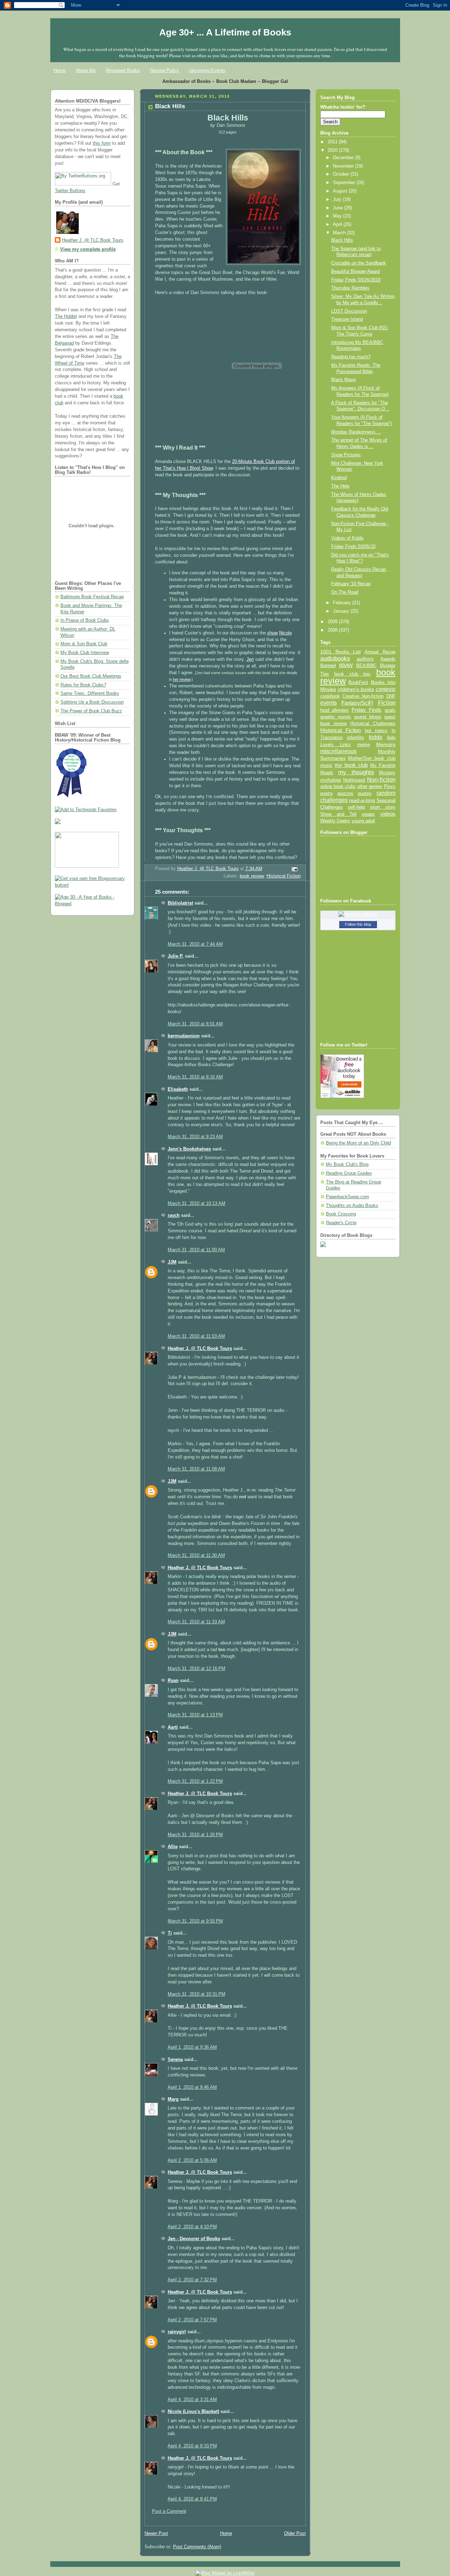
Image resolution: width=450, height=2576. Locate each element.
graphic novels (336, 717)
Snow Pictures (346, 455)
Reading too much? (351, 357)
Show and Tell (339, 814)
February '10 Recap (351, 584)
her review (182, 679)
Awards (388, 659)
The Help (340, 486)
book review (252, 876)
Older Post (295, 2533)
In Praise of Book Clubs (85, 620)
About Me (86, 70)
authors (365, 659)
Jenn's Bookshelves (189, 1149)
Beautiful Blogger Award (355, 272)
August (341, 191)
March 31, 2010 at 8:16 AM (195, 1077)
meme (364, 745)
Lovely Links (336, 745)
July (338, 200)
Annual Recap (380, 652)
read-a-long (362, 800)
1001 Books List (340, 652)
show (272, 633)
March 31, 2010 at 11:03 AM (196, 1336)
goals (390, 710)
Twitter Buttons (70, 191)
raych (174, 1215)
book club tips (353, 674)
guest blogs (368, 717)
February (343, 603)
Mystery (387, 773)
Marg (173, 2099)
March (340, 233)
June (339, 208)
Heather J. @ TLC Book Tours (93, 240)
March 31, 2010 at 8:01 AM (195, 1024)
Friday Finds (367, 710)
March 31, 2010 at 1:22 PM (195, 1781)
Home (59, 70)
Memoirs (386, 744)
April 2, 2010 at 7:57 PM (192, 2320)
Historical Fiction (284, 876)
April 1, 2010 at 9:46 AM (192, 2087)
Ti (170, 1933)
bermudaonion (184, 1036)
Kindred (339, 478)
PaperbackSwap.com (348, 1197)
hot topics (376, 731)
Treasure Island (347, 319)
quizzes (345, 793)
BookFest (358, 682)
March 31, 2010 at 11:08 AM (196, 1469)
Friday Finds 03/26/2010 (356, 280)
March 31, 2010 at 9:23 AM (195, 1137)
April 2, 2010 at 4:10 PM (192, 2227)
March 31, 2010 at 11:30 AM (196, 1556)
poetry (327, 794)
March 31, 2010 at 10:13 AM (197, 1204)
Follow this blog (358, 924)
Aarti (173, 1727)
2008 (333, 630)
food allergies (335, 710)
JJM (172, 1262)
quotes (365, 793)
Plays (390, 787)
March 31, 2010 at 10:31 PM (197, 1994)
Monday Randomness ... (356, 432)
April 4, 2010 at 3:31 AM (192, 2400)
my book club (351, 765)
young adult (363, 821)
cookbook (330, 696)
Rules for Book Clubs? (83, 685)
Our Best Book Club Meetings (91, 676)
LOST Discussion (349, 311)
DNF (391, 696)
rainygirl (177, 2332)
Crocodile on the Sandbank (359, 263)
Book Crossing (341, 1214)
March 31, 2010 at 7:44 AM (195, 944)
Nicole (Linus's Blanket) (193, 2412)
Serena (175, 2060)
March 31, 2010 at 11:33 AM (196, 1622)
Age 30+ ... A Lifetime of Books (225, 32)
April (338, 224)
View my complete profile (88, 249)
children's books (356, 689)
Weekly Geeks (335, 821)
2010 (333, 150)
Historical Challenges (373, 723)
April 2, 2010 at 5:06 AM (192, 2160)
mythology (331, 780)
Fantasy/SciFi (357, 703)
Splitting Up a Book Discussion (92, 702)
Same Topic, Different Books (90, 693)
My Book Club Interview (85, 653)
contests (386, 689)
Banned (328, 666)
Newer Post (156, 2533)
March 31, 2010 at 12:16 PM (197, 1669)
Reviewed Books (123, 70)
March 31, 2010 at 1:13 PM (195, 1715)
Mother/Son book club (372, 758)
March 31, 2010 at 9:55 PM (195, 1921)
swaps (368, 814)
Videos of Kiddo (347, 538)
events (329, 703)
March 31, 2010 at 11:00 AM (196, 1250)
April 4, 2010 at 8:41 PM (192, 2499)
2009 (333, 622)
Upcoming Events (207, 70)
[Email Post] (294, 869)
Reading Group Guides (349, 1173)
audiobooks (335, 658)
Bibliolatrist (180, 903)
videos (388, 814)
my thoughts (356, 772)
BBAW (346, 666)
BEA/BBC (366, 666)
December (344, 158)
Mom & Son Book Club (84, 644)
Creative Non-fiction (363, 696)
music (326, 765)
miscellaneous (338, 751)
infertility (356, 738)
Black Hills (342, 240)
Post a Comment (169, 2511)
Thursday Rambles (350, 288)
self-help (356, 807)
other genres (370, 787)
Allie (173, 1847)
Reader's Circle (341, 1223)
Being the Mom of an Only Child (358, 1143)
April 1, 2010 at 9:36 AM (192, 2047)
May (338, 216)
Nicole (285, 633)
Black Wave (343, 380)
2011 (333, 142)
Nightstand (354, 780)
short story (382, 807)
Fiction (387, 703)
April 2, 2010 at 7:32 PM (192, 2280)
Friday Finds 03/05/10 (353, 547)
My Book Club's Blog (347, 1165)
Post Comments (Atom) (197, 2547)
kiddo (376, 737)
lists (391, 737)
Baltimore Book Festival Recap (92, 597)
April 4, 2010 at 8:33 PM (192, 2446)
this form (102, 143)
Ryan (173, 1681)
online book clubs (338, 786)
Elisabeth (178, 1089)
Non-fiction (381, 780)
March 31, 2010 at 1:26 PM (195, 1835)
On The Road (345, 592)
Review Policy (165, 70)
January (342, 611)
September (345, 183)
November (344, 166)
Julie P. (176, 956)
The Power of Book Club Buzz (91, 711)
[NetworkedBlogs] (358, 914)
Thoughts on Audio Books (352, 1206)
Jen (250, 659)
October (342, 174)
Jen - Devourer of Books (194, 2239)
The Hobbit (66, 317)
